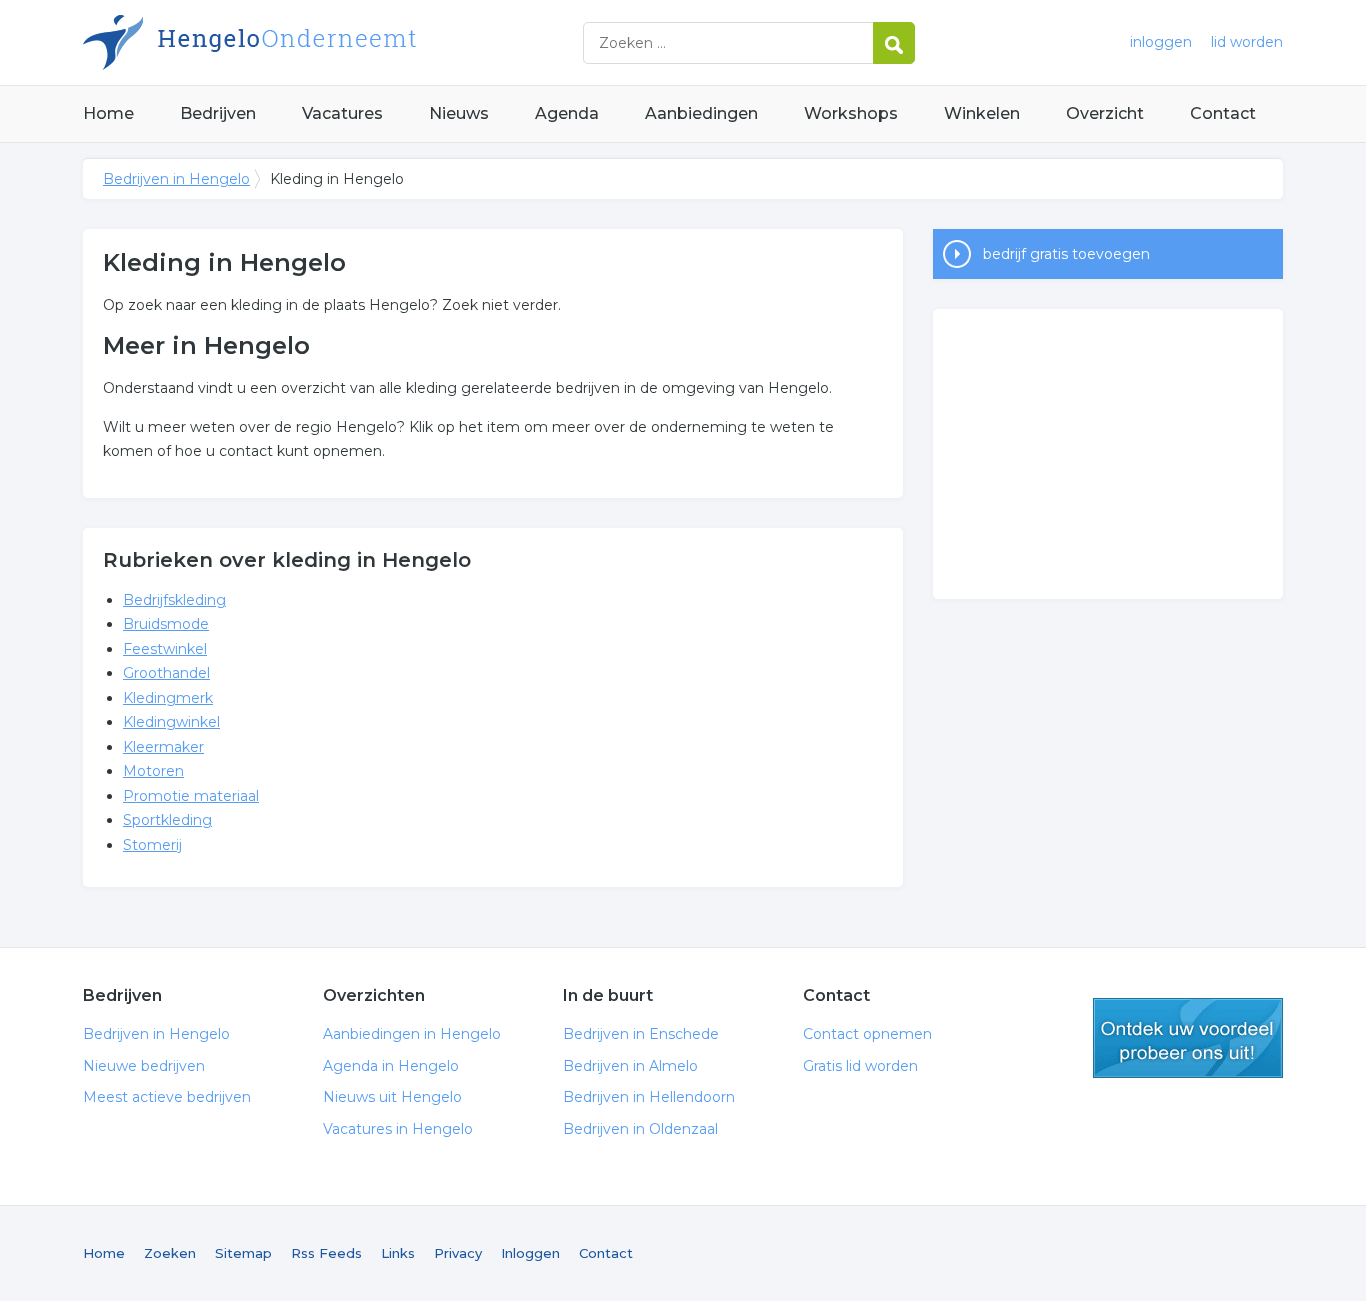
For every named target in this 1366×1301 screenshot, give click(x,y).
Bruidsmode (166, 624)
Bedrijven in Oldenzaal (640, 1129)
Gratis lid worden (860, 1066)
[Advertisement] (1108, 454)
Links (398, 1253)
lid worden (1247, 42)
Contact (1223, 113)
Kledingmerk (168, 698)
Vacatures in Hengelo (398, 1129)
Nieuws (459, 113)
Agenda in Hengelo (391, 1066)
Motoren (153, 771)
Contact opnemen (867, 1034)
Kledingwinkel (171, 722)
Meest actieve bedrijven (167, 1097)
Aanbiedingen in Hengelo (412, 1034)
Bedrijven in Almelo (630, 1066)
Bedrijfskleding (174, 600)
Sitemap (243, 1253)
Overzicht (1105, 113)
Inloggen (530, 1253)
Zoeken (170, 1253)
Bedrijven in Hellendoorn (649, 1097)
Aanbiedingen (701, 113)
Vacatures (342, 113)
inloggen (1161, 42)
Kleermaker (163, 747)
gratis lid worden (1188, 1038)
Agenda (567, 113)
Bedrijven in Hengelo (333, 42)
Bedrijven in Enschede (641, 1034)
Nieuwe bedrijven (144, 1066)
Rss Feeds (326, 1253)
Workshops (851, 113)
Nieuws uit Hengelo (392, 1097)
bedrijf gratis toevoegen (1066, 254)
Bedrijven (218, 113)
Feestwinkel (165, 649)
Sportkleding (167, 820)
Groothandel (166, 673)
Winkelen (982, 113)
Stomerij (152, 845)
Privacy (458, 1253)
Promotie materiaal (191, 796)
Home (108, 113)
